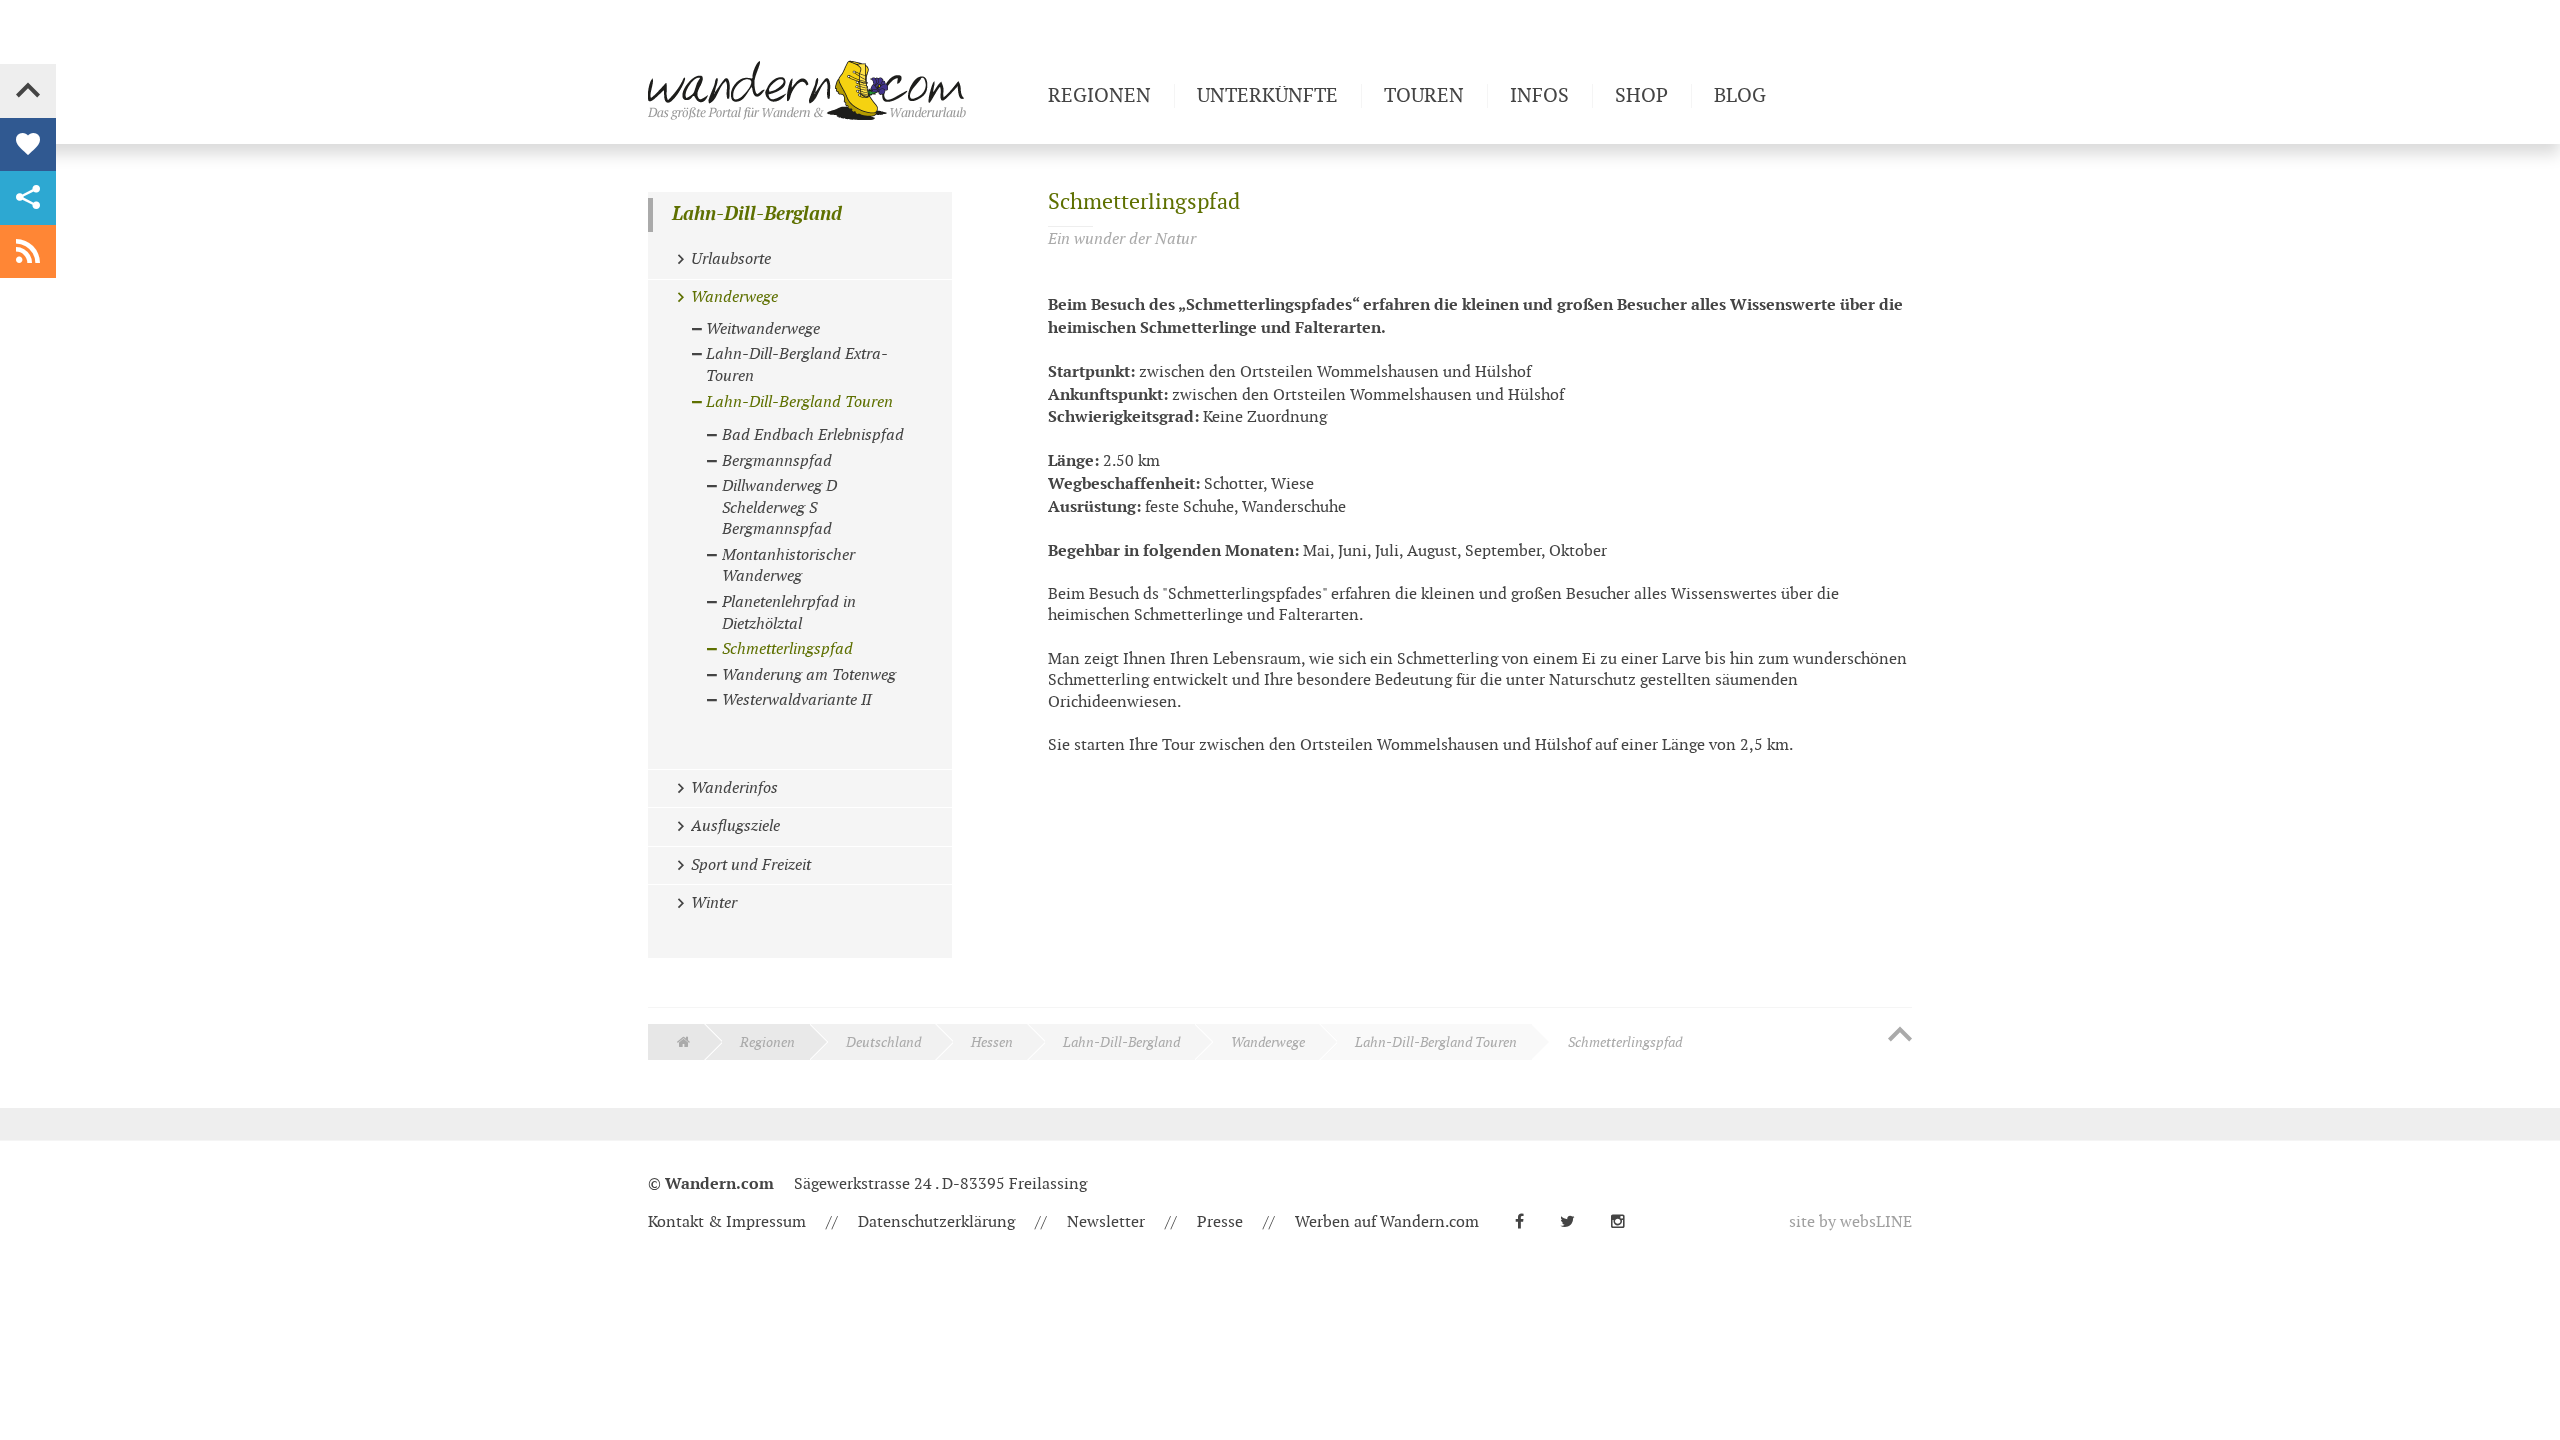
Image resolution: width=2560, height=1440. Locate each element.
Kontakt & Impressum (727, 1222)
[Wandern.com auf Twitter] (1575, 1222)
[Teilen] (28, 198)
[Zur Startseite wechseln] (840, 90)
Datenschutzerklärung (936, 1222)
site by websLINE (1850, 1222)
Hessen (992, 1042)
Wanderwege (1268, 1042)
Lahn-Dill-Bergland (757, 214)
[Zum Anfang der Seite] (1900, 1036)
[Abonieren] (28, 252)
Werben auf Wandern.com (1387, 1222)
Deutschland (883, 1042)
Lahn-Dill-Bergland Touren (1436, 1042)
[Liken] (28, 145)
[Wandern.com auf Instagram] (1626, 1222)
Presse (1220, 1222)
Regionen (767, 1042)
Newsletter (1106, 1222)
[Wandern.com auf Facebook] (1527, 1222)
